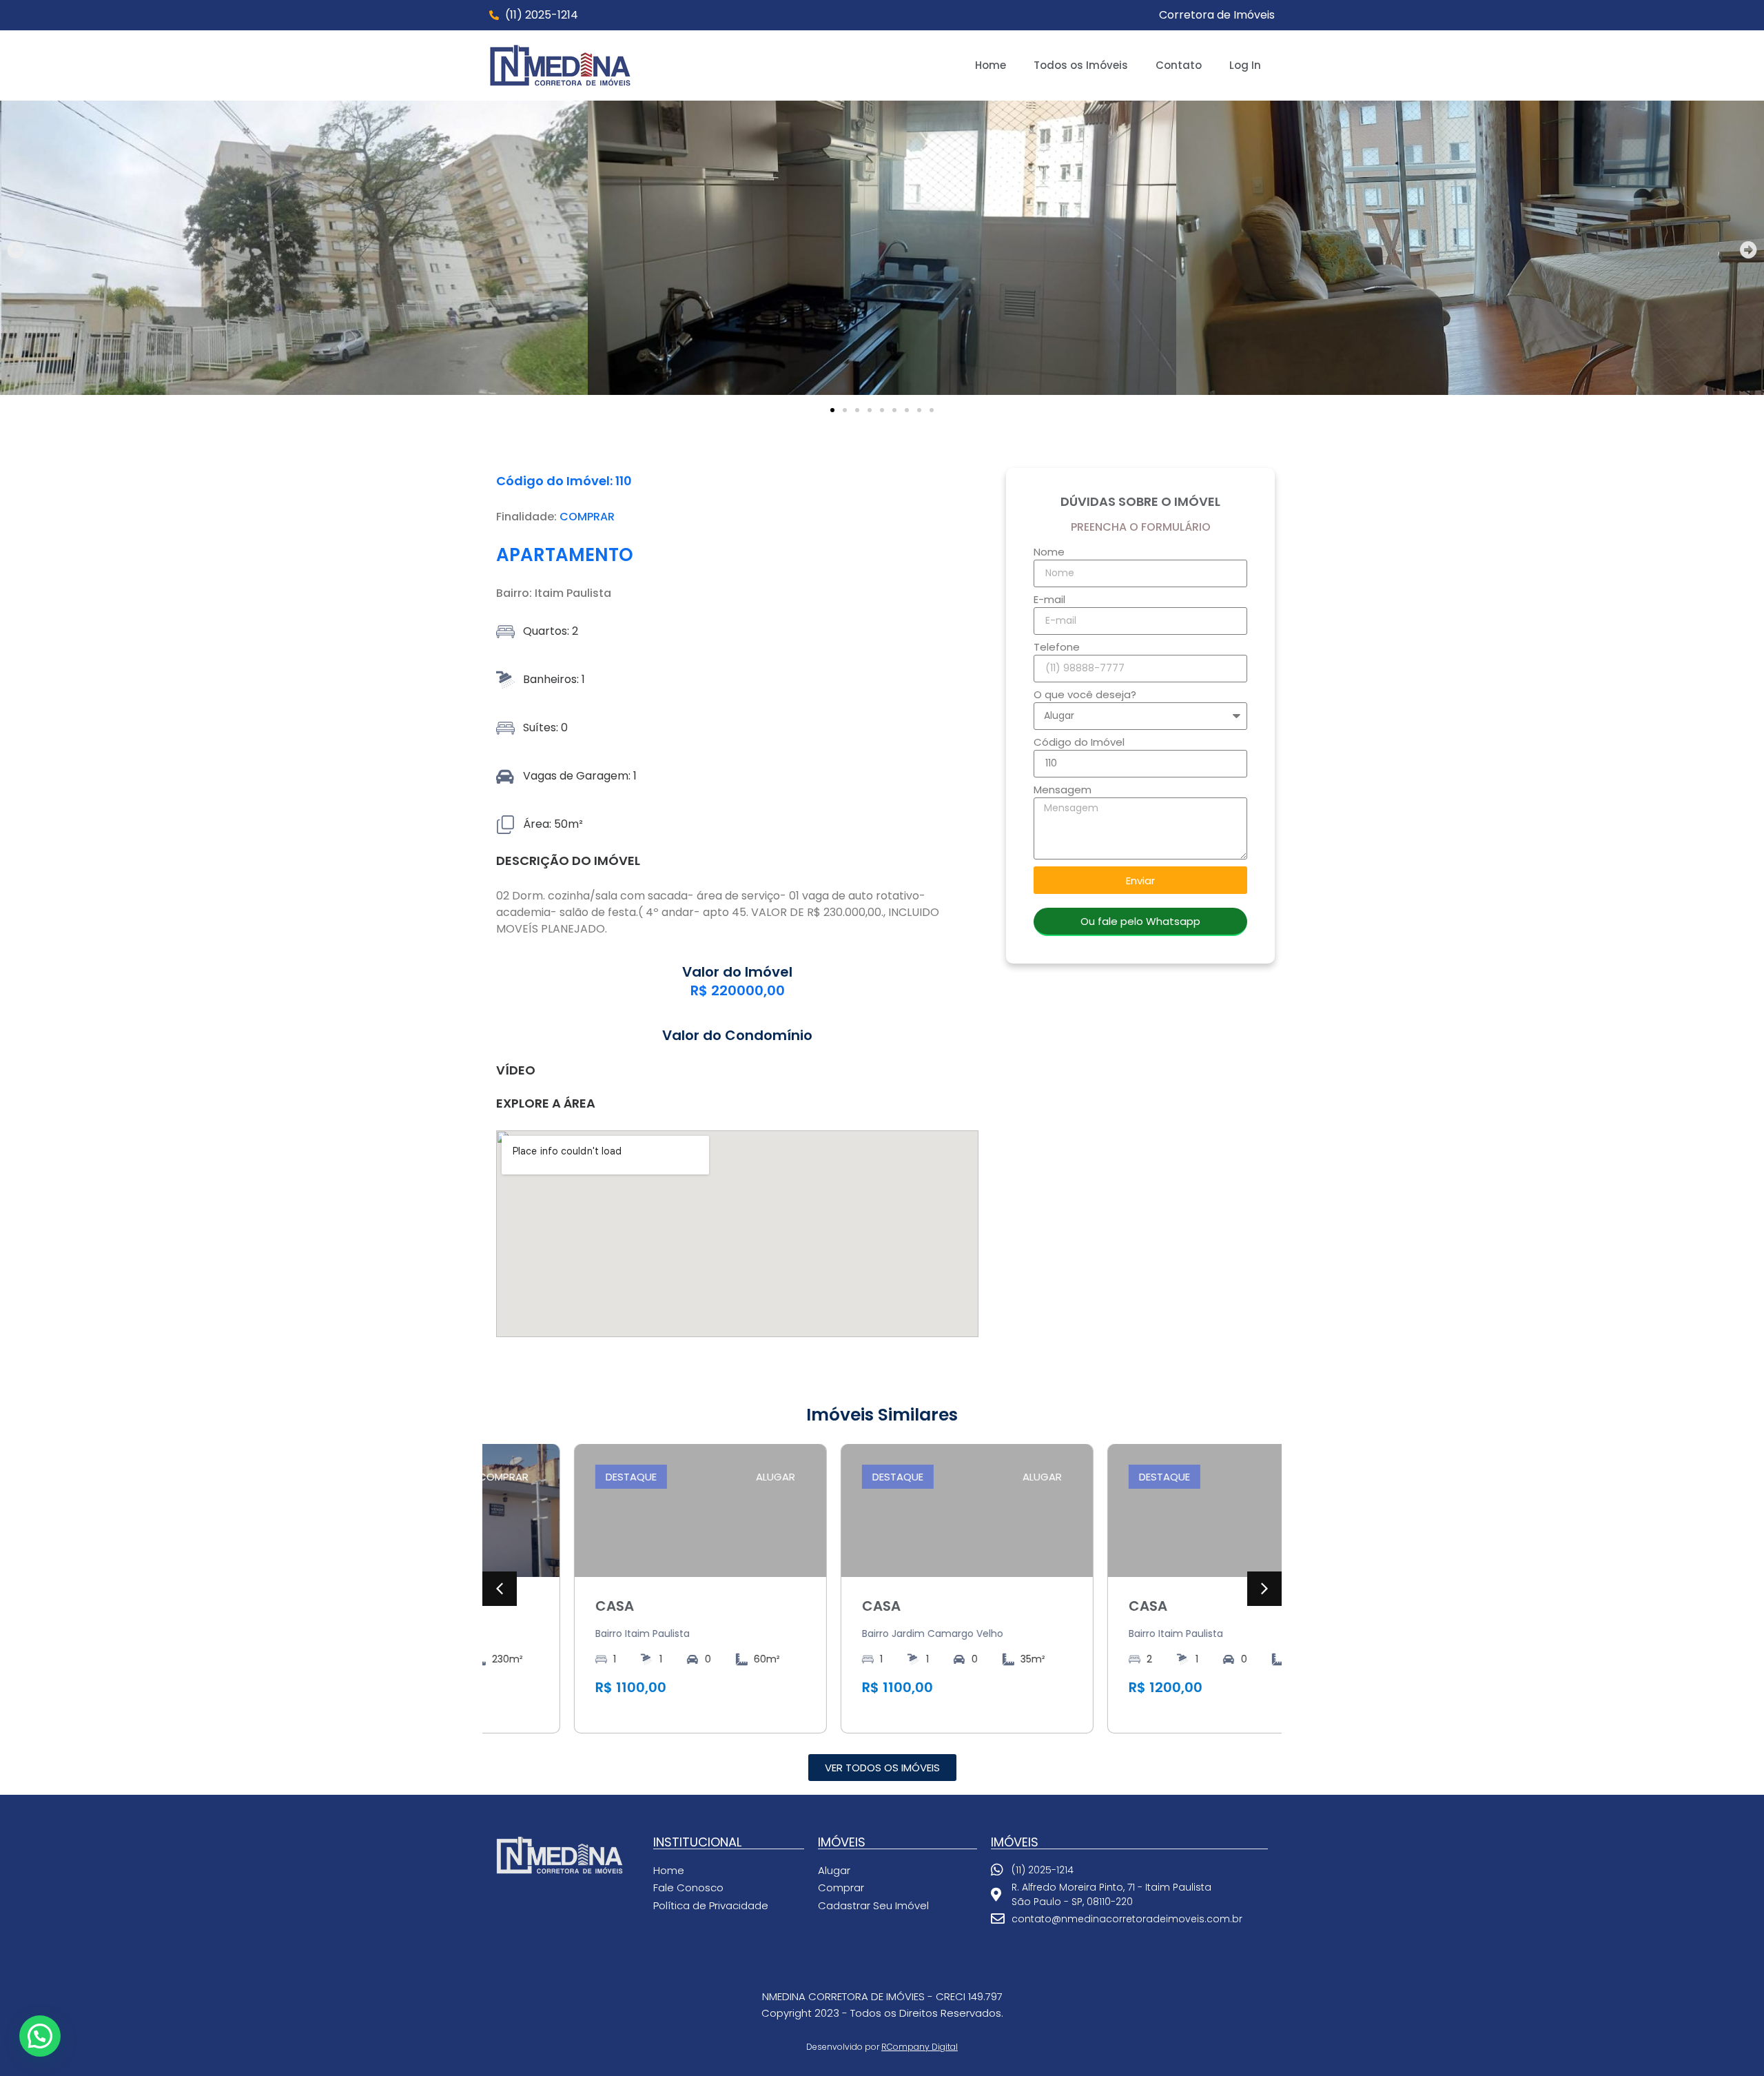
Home (991, 65)
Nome (1049, 553)
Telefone (1057, 648)
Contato (1179, 65)
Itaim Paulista (573, 593)
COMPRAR (587, 517)
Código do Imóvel (1079, 743)
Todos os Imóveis (1081, 65)
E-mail (1049, 600)
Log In (1245, 65)
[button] (16, 250)
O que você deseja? (1085, 695)
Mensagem (1063, 791)
